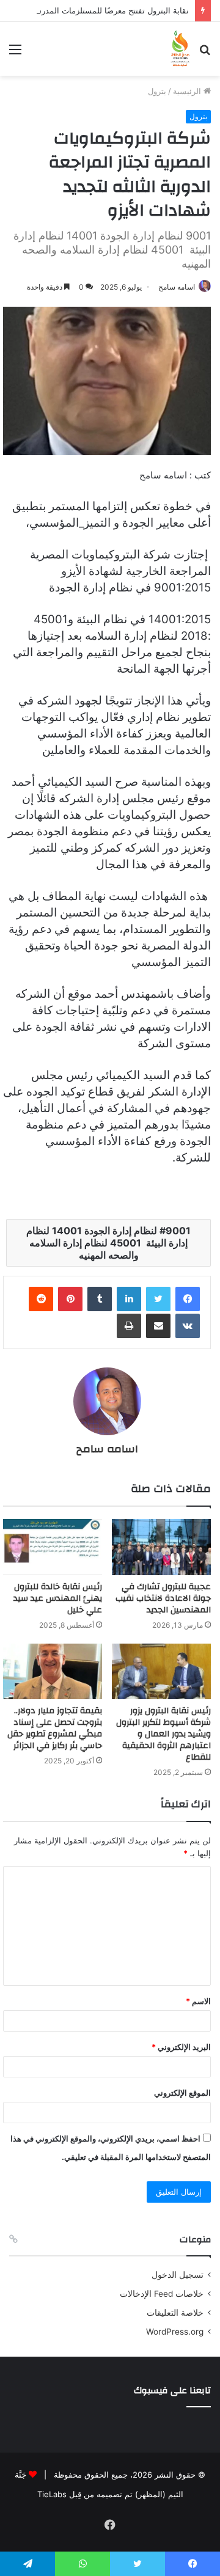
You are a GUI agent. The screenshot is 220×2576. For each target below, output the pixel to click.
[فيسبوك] (188, 1299)
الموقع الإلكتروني (182, 2093)
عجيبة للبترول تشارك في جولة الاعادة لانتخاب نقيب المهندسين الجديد (163, 1598)
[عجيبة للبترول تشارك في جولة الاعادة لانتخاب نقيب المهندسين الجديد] (161, 1547)
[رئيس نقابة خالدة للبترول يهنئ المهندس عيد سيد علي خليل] (53, 1547)
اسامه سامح (177, 287)
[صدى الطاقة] (180, 49)
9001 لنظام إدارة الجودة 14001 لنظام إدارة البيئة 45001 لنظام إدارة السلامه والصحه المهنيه (108, 1243)
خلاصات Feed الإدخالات (162, 2294)
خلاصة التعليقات (175, 2313)
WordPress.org (175, 2332)
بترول (157, 91)
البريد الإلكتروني (181, 2047)
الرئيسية (188, 91)
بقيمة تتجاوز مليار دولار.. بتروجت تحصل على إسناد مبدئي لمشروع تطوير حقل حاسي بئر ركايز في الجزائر (55, 1728)
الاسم (198, 2001)
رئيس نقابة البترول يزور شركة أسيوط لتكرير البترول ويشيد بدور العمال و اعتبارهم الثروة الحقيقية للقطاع (163, 1734)
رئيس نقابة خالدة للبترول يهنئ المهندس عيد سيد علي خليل (58, 1598)
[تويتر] (158, 1299)
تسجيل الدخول (178, 2275)
